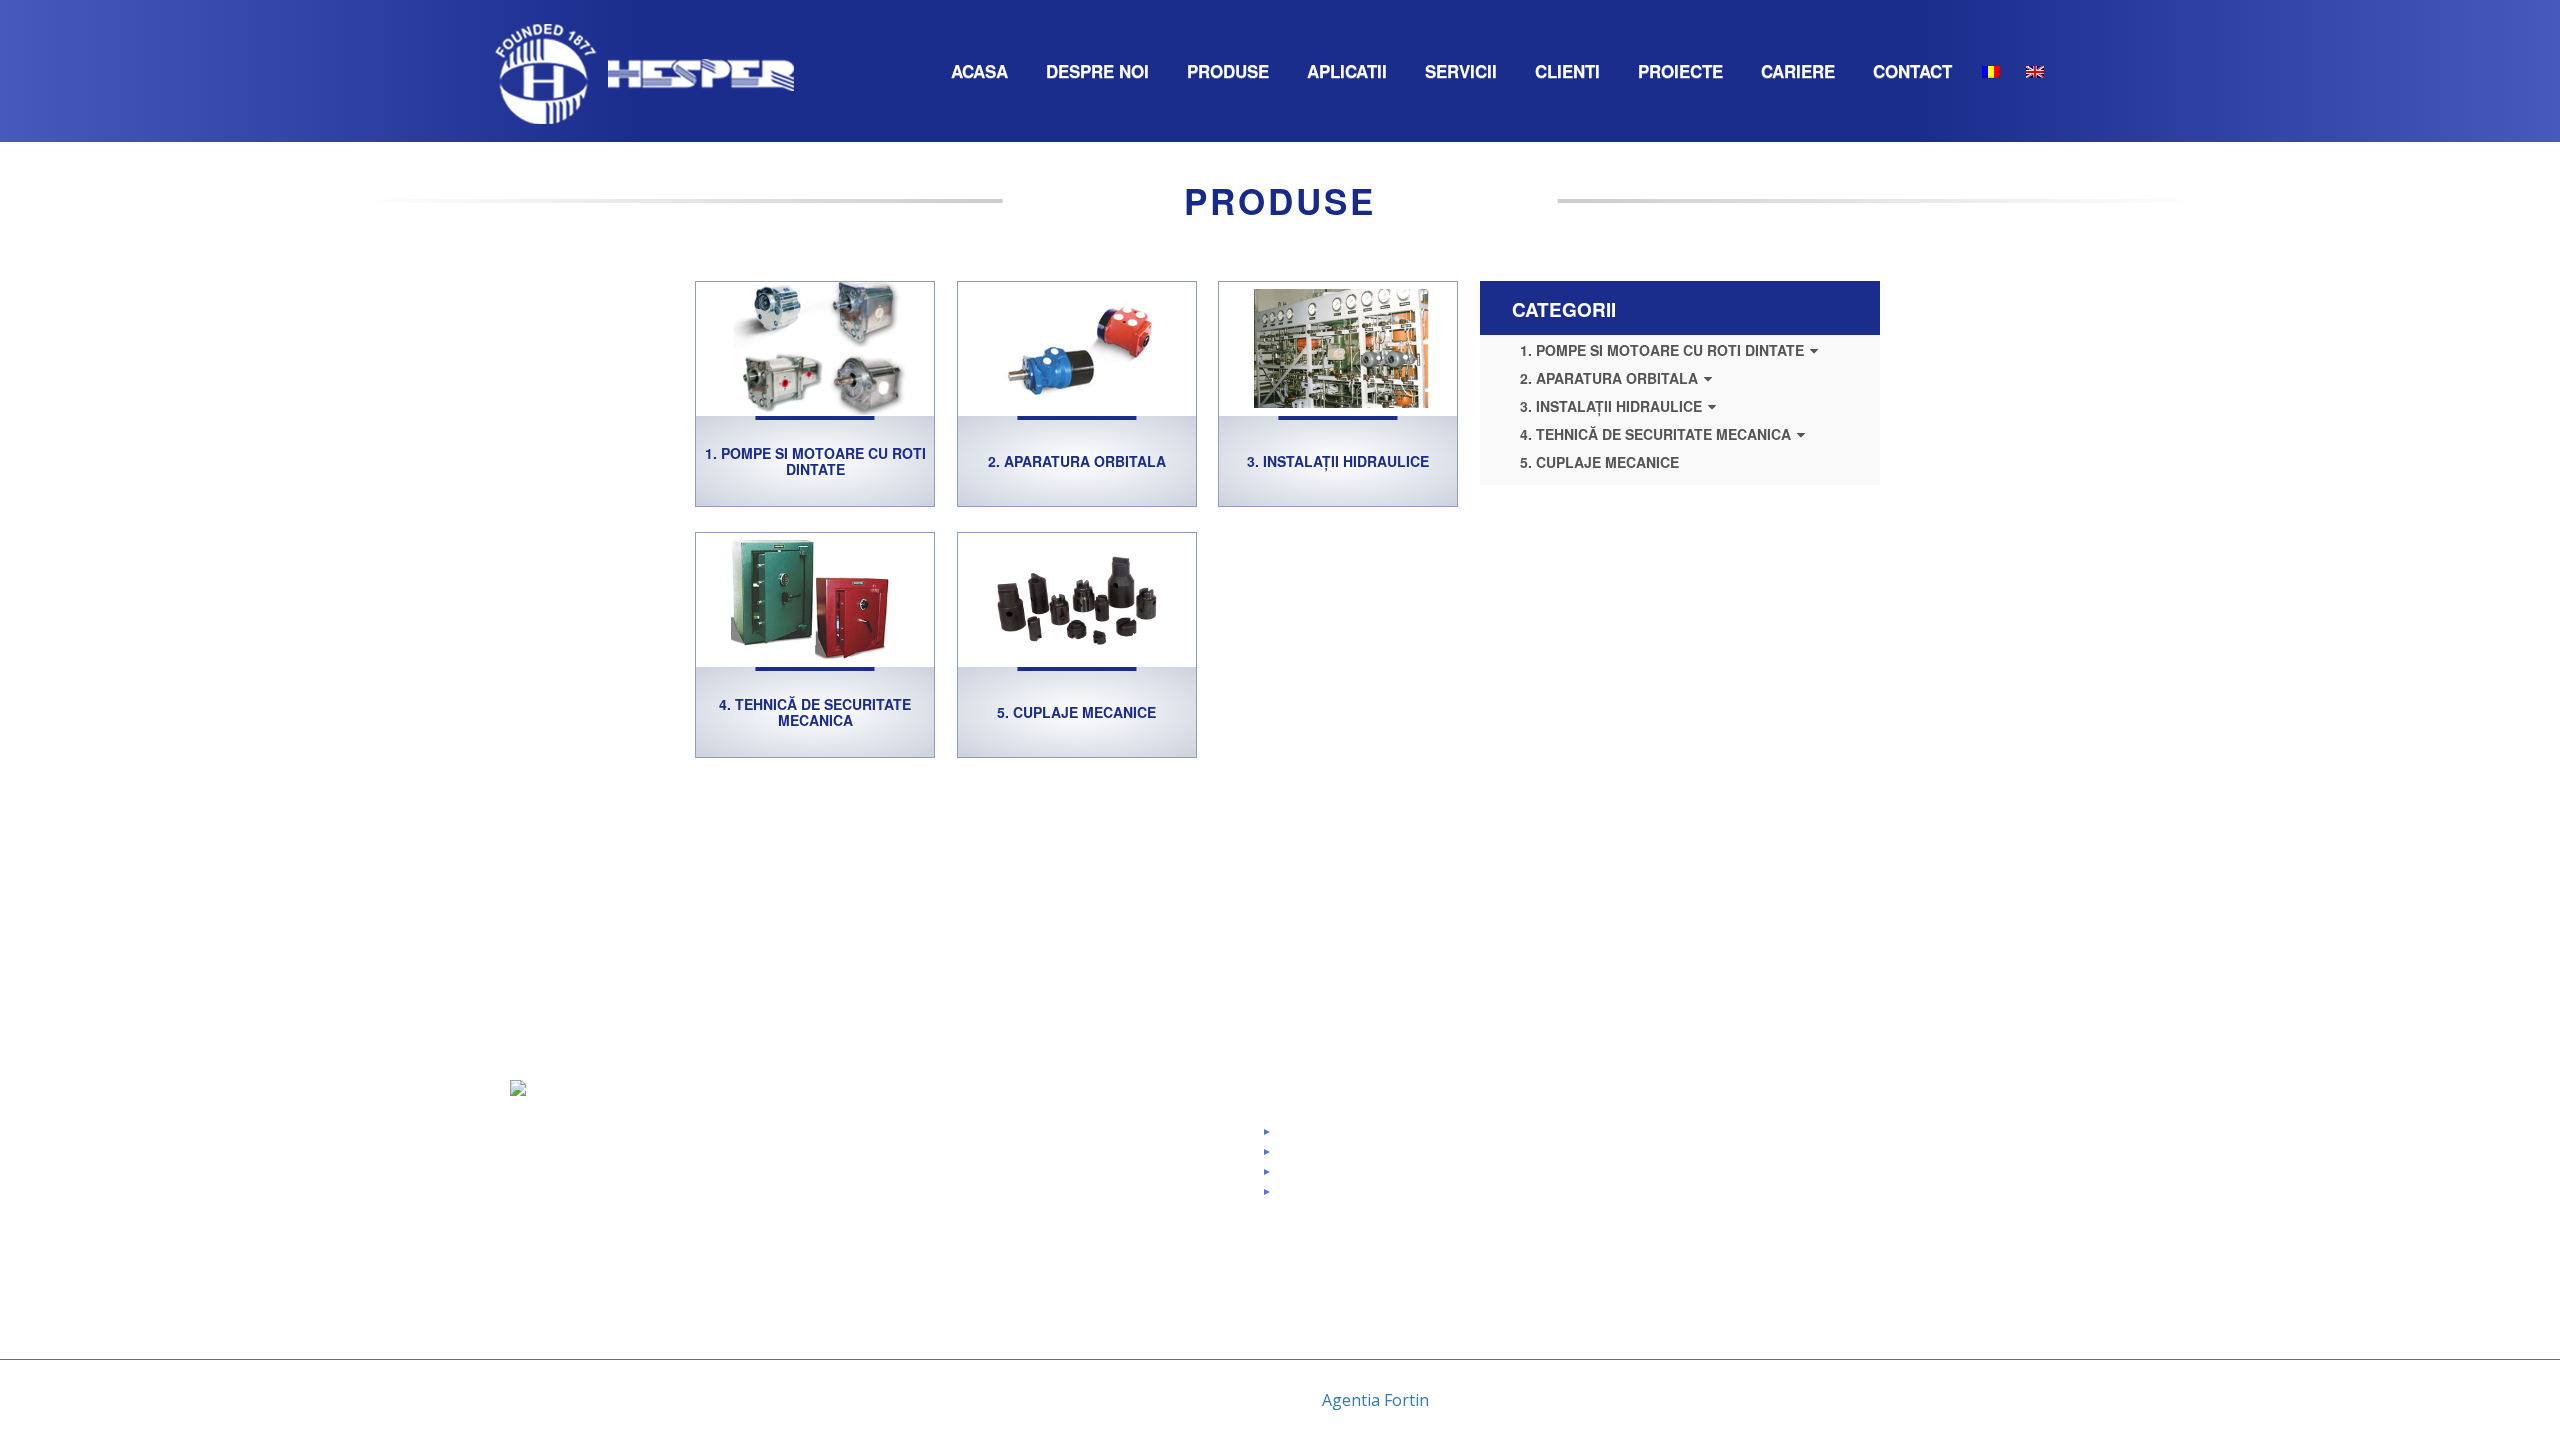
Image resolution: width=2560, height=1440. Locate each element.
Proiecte (1680, 71)
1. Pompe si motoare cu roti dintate (815, 461)
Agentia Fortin (1375, 1400)
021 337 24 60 (1685, 1179)
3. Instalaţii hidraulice (1338, 461)
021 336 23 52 (1685, 1139)
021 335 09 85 (1685, 1159)
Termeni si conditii (1349, 1199)
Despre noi (1097, 71)
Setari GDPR (1332, 1139)
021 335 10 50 (1789, 1139)
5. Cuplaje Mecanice (1076, 712)
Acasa (979, 71)
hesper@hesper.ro (1698, 1199)
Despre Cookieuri (1347, 1159)
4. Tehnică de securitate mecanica (815, 712)
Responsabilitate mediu (1109, 1329)
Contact (1912, 71)
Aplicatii (1347, 71)
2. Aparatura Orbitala (1077, 461)
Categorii (1564, 309)
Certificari (1065, 1249)
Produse (1228, 71)
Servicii (1461, 71)
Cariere (1798, 71)
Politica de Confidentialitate (1377, 1179)
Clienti (1567, 71)
